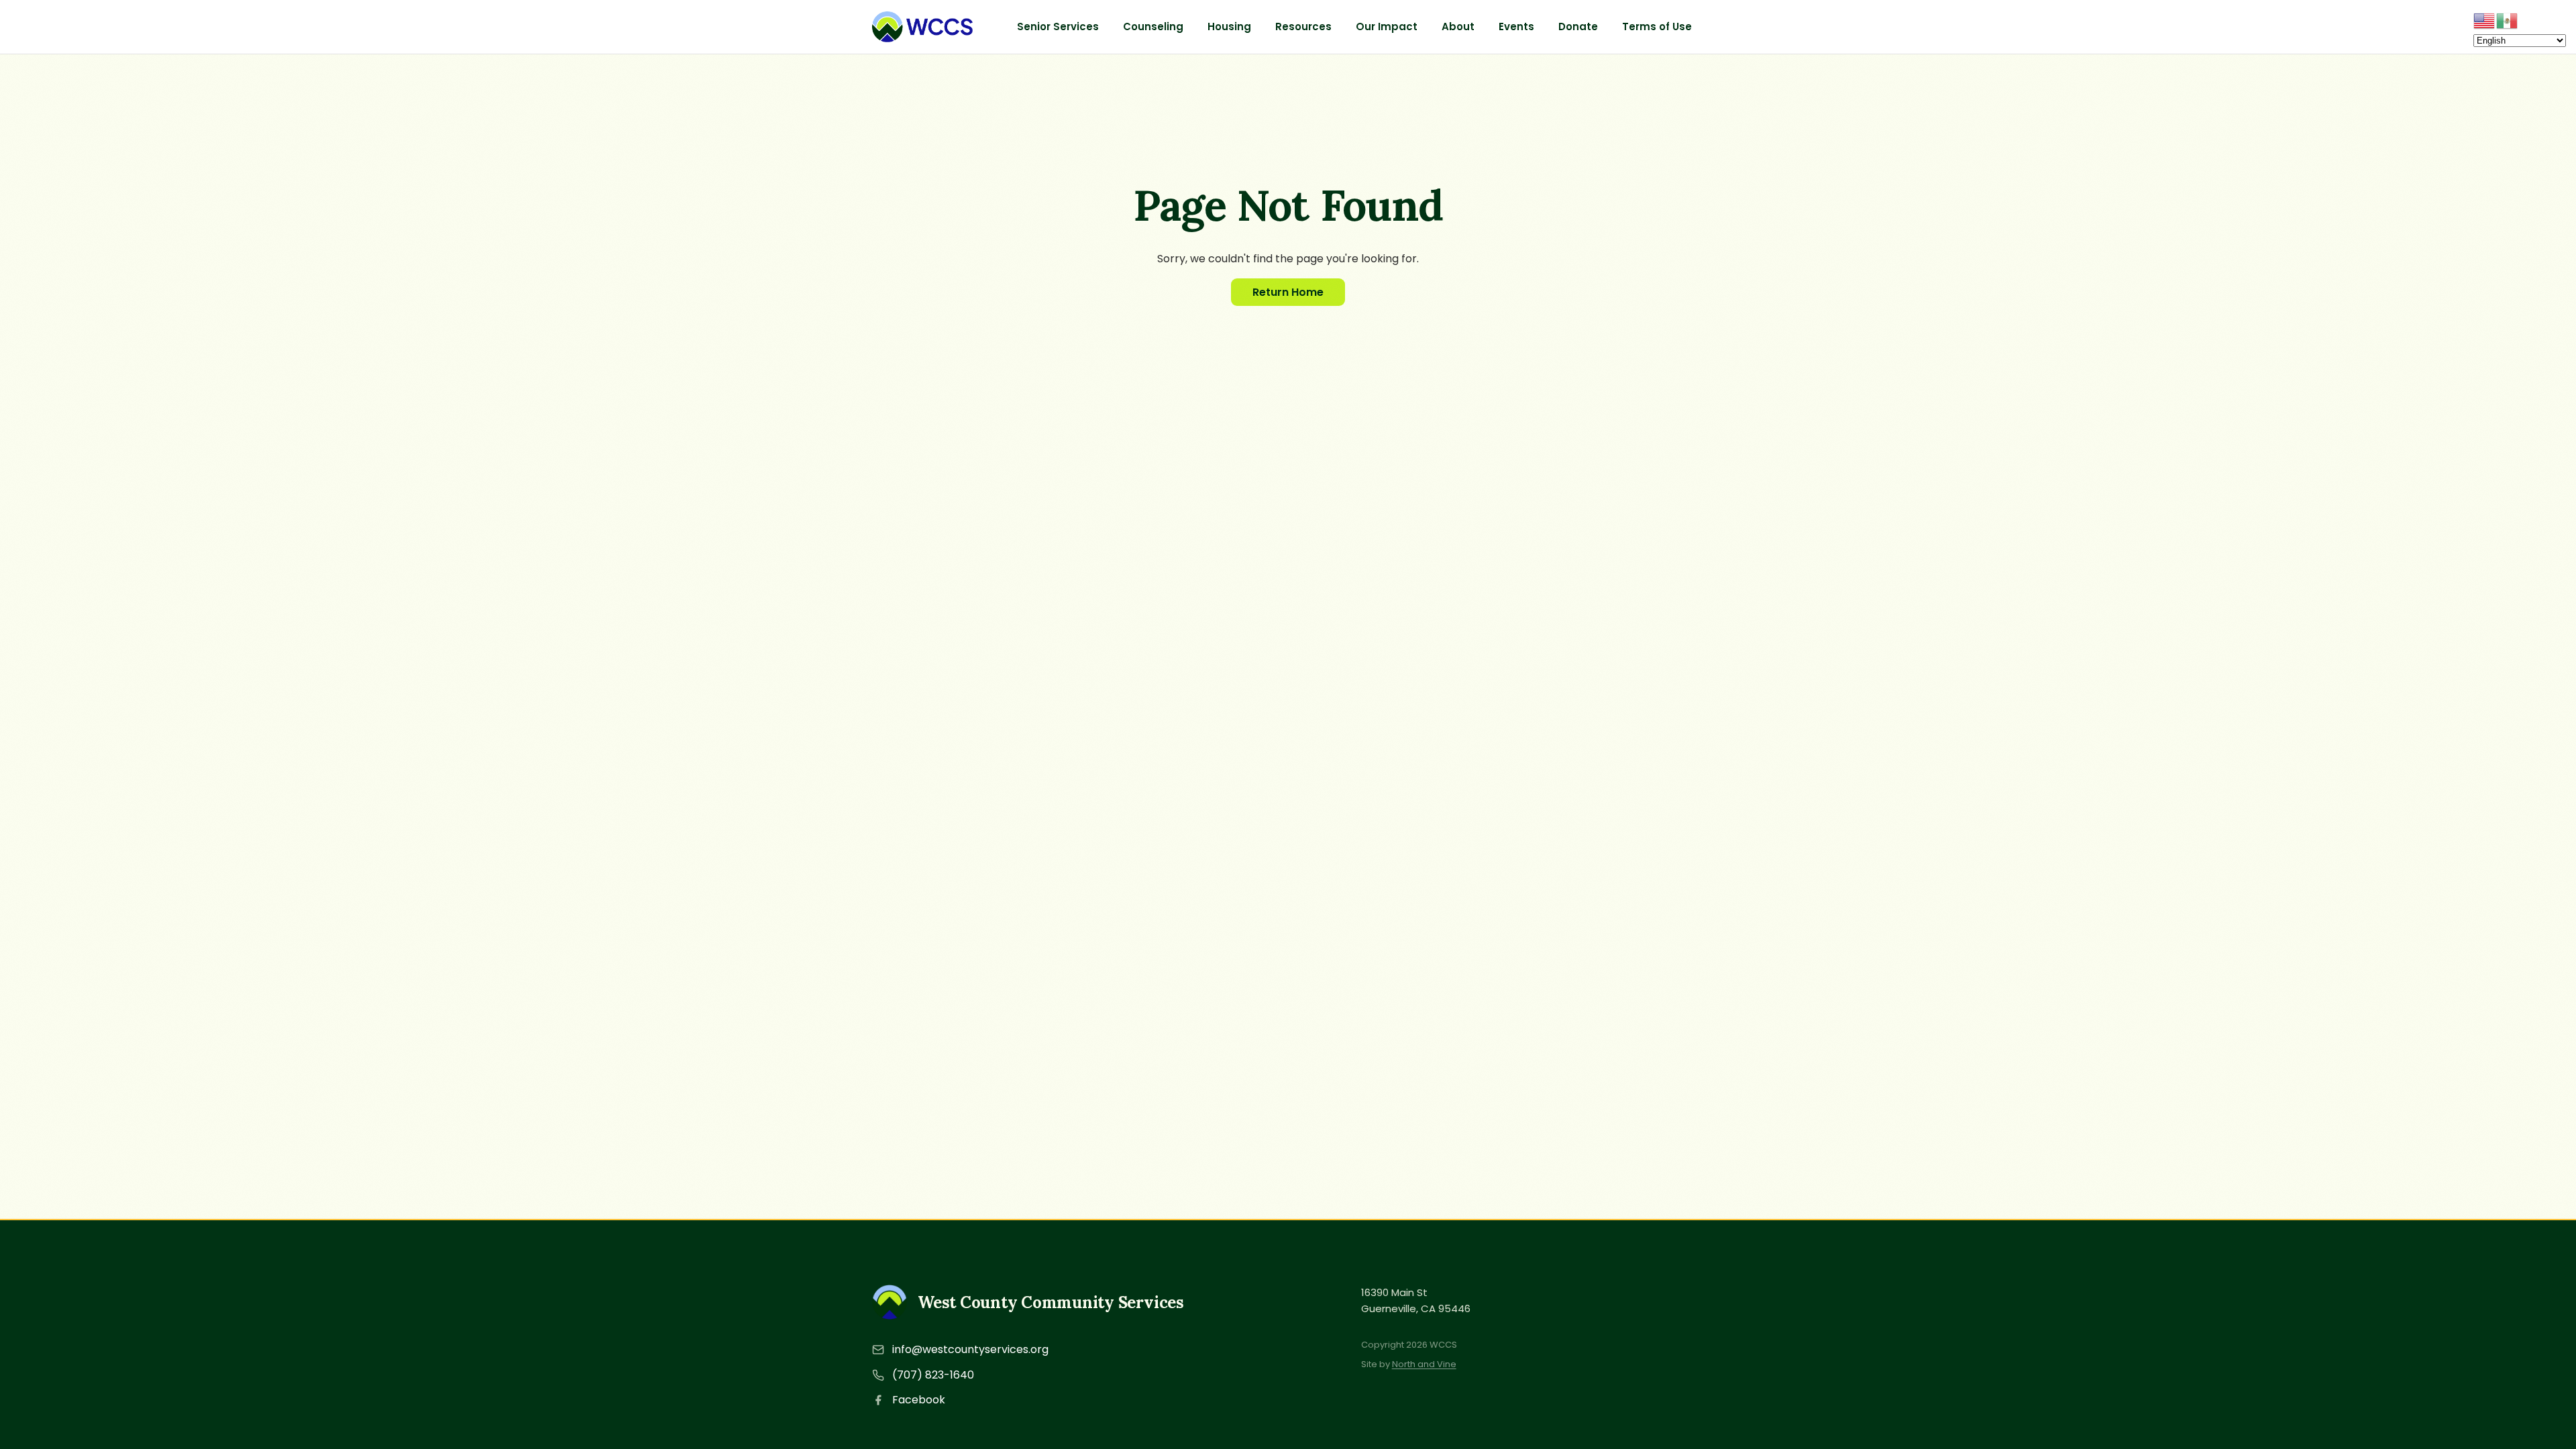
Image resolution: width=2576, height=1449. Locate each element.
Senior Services (1058, 26)
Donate (1578, 26)
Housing (1229, 26)
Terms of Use (1657, 26)
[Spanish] (2508, 20)
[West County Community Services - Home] (922, 27)
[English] (2485, 20)
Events (1516, 26)
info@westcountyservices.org (970, 1349)
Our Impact (1387, 26)
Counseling (1153, 26)
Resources (1303, 26)
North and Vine (1424, 1364)
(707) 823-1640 (933, 1375)
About (1458, 26)
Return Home (1288, 292)
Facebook (919, 1400)
